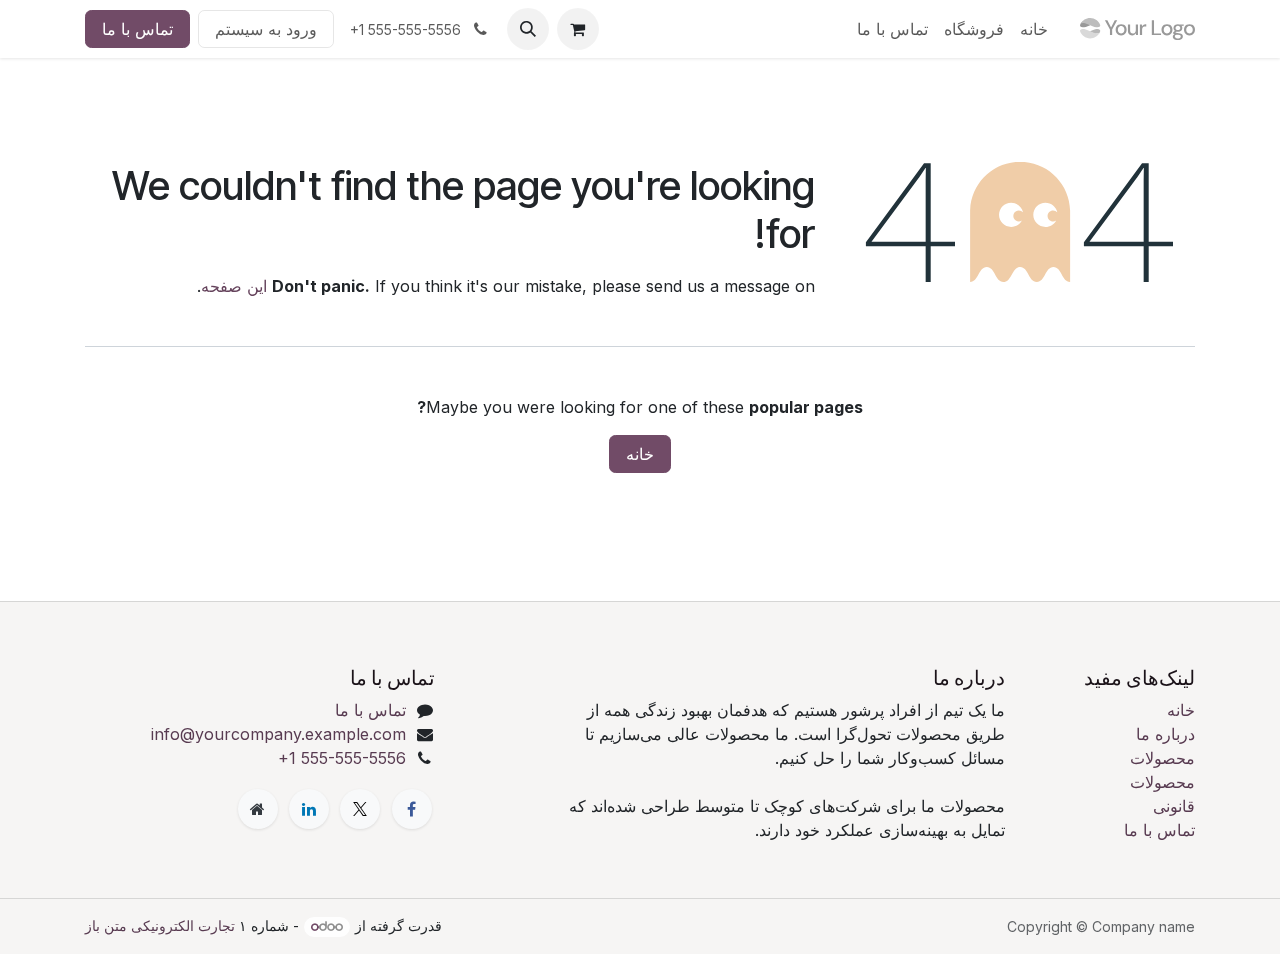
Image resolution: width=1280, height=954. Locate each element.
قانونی (1174, 806)
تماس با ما (137, 29)
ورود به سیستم (266, 29)
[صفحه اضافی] (258, 809)
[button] (528, 29)
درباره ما (1165, 734)
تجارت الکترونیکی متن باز (160, 925)
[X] (360, 809)
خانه (640, 454)
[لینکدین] (309, 809)
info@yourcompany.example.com (278, 734)
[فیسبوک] (412, 809)
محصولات (1162, 758)
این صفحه (234, 286)
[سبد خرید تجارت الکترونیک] (578, 29)
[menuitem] (1034, 29)
